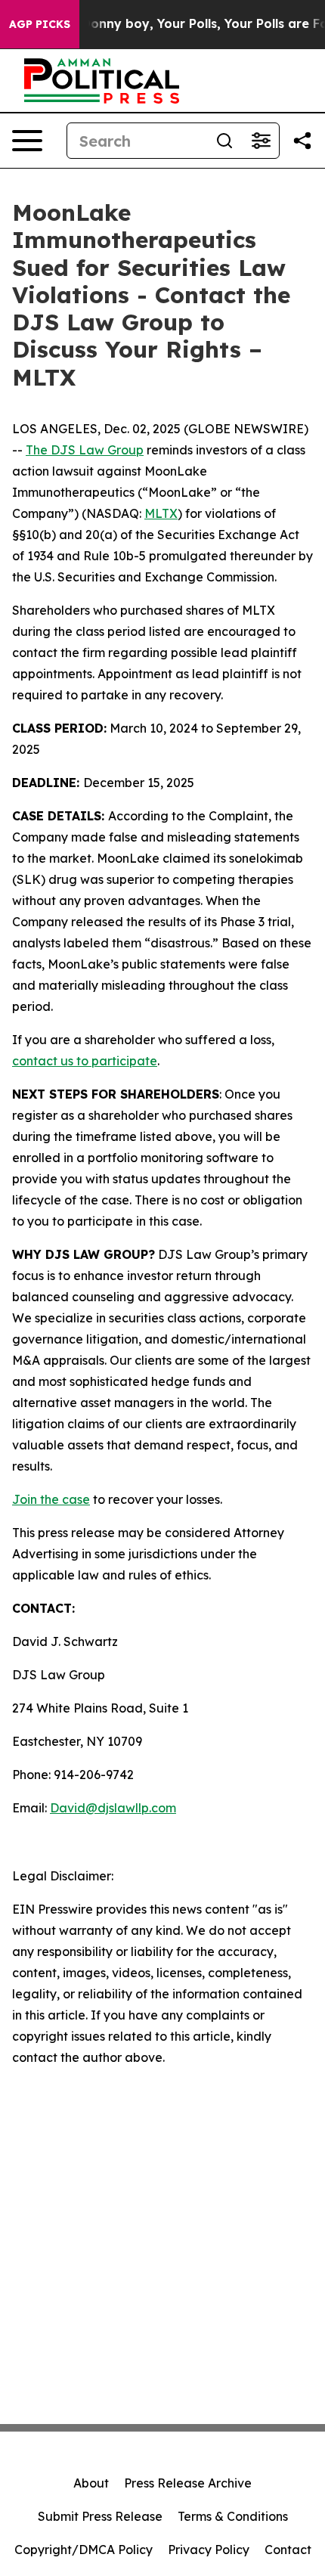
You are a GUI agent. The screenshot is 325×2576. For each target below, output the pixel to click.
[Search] (224, 141)
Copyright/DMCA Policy (84, 2550)
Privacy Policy (209, 2550)
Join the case (51, 1499)
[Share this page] (302, 141)
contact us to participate (85, 1061)
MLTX (161, 513)
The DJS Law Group (85, 450)
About (91, 2483)
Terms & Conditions (233, 2516)
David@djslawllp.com (113, 1808)
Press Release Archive (188, 2483)
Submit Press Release (100, 2516)
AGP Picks (40, 24)
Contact (288, 2550)
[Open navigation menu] (27, 141)
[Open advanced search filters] (261, 141)
